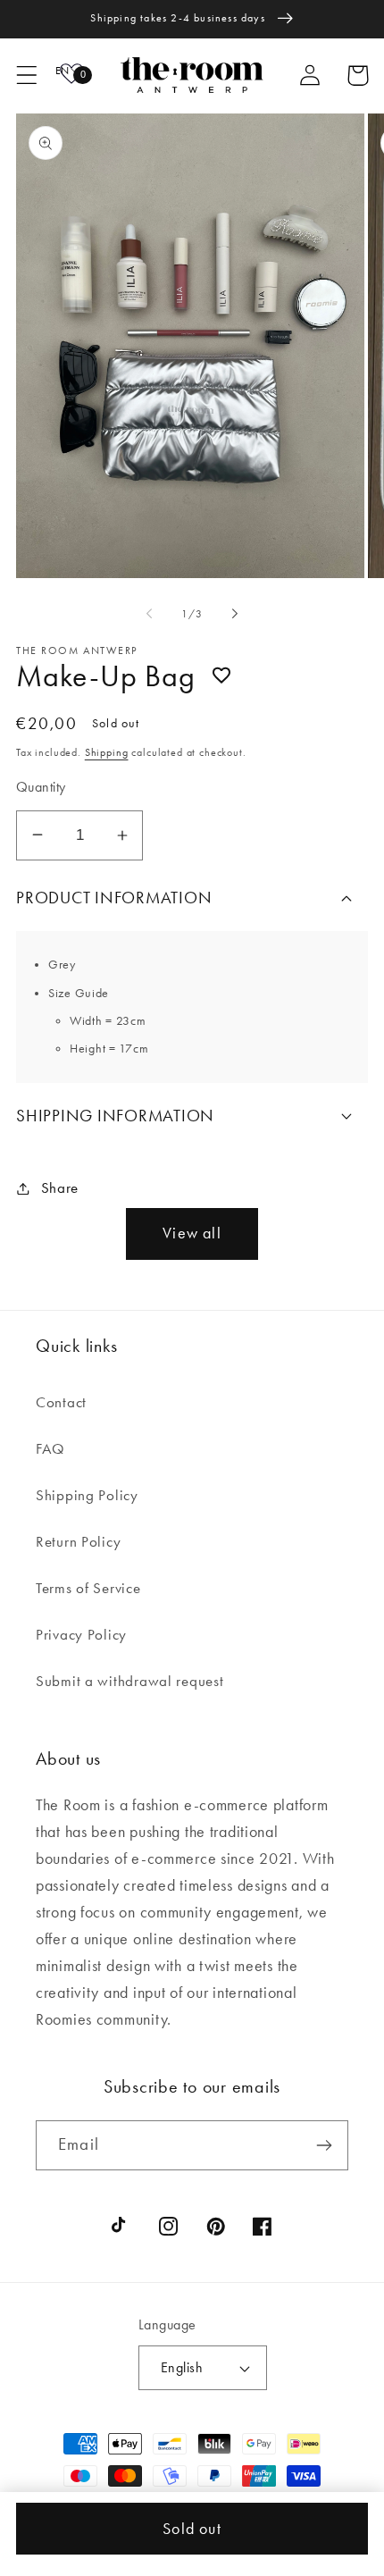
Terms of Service (88, 1588)
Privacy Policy (81, 1634)
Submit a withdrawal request (129, 1681)
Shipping (107, 752)
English (182, 2368)
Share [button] (60, 1187)
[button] (27, 76)
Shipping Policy (87, 1495)
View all (192, 1233)
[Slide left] (149, 614)
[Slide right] (235, 614)
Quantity (41, 787)
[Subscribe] (324, 2145)
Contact (61, 1402)
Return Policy (78, 1541)
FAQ (50, 1448)
